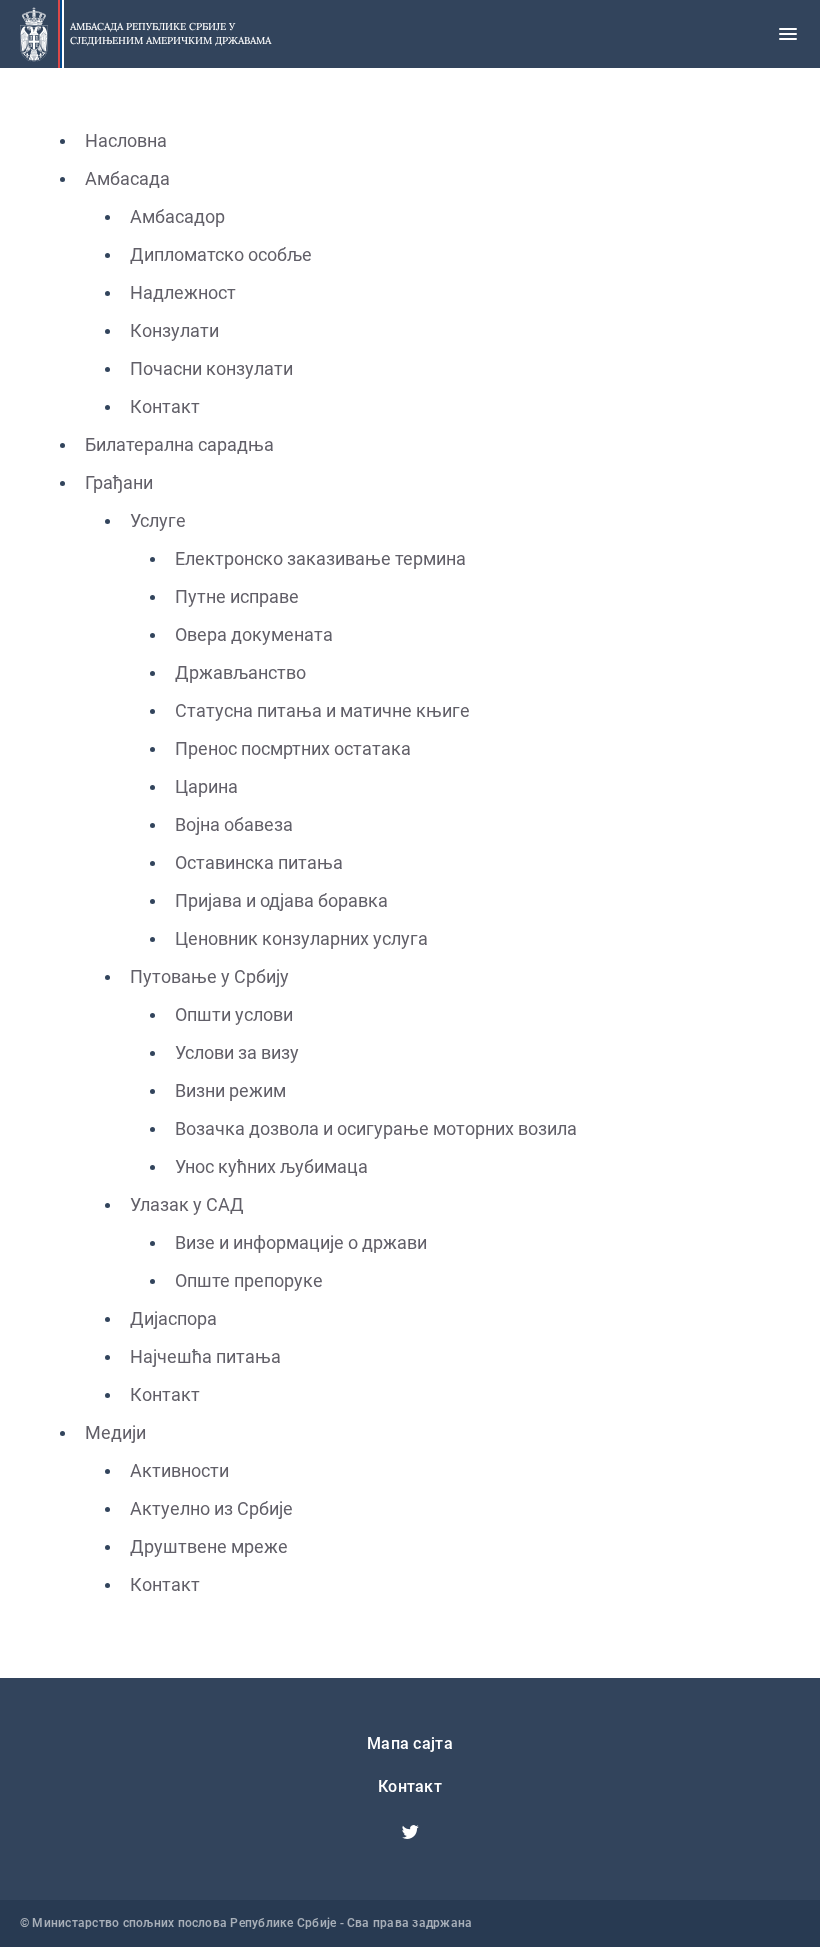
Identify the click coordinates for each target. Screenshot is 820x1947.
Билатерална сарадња (179, 444)
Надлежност (183, 292)
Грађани (119, 482)
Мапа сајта (410, 1743)
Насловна (126, 140)
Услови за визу (237, 1052)
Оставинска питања (259, 862)
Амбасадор (177, 216)
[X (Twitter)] (410, 1832)
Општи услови (234, 1014)
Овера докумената (254, 634)
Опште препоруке (249, 1280)
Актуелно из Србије (211, 1508)
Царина (206, 786)
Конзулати (174, 330)
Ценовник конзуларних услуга (301, 938)
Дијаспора (173, 1318)
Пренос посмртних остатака (293, 748)
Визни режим (230, 1090)
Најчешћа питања (205, 1356)
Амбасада (127, 178)
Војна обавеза (234, 824)
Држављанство (240, 672)
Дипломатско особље (221, 254)
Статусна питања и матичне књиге (322, 710)
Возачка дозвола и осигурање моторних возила (376, 1128)
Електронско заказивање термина (320, 558)
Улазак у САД (187, 1204)
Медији (115, 1432)
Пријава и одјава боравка (281, 900)
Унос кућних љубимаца (271, 1166)
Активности (179, 1470)
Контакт (165, 406)
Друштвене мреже (209, 1546)
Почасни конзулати (211, 368)
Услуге (158, 520)
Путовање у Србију (209, 976)
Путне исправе (237, 596)
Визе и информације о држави (301, 1242)
